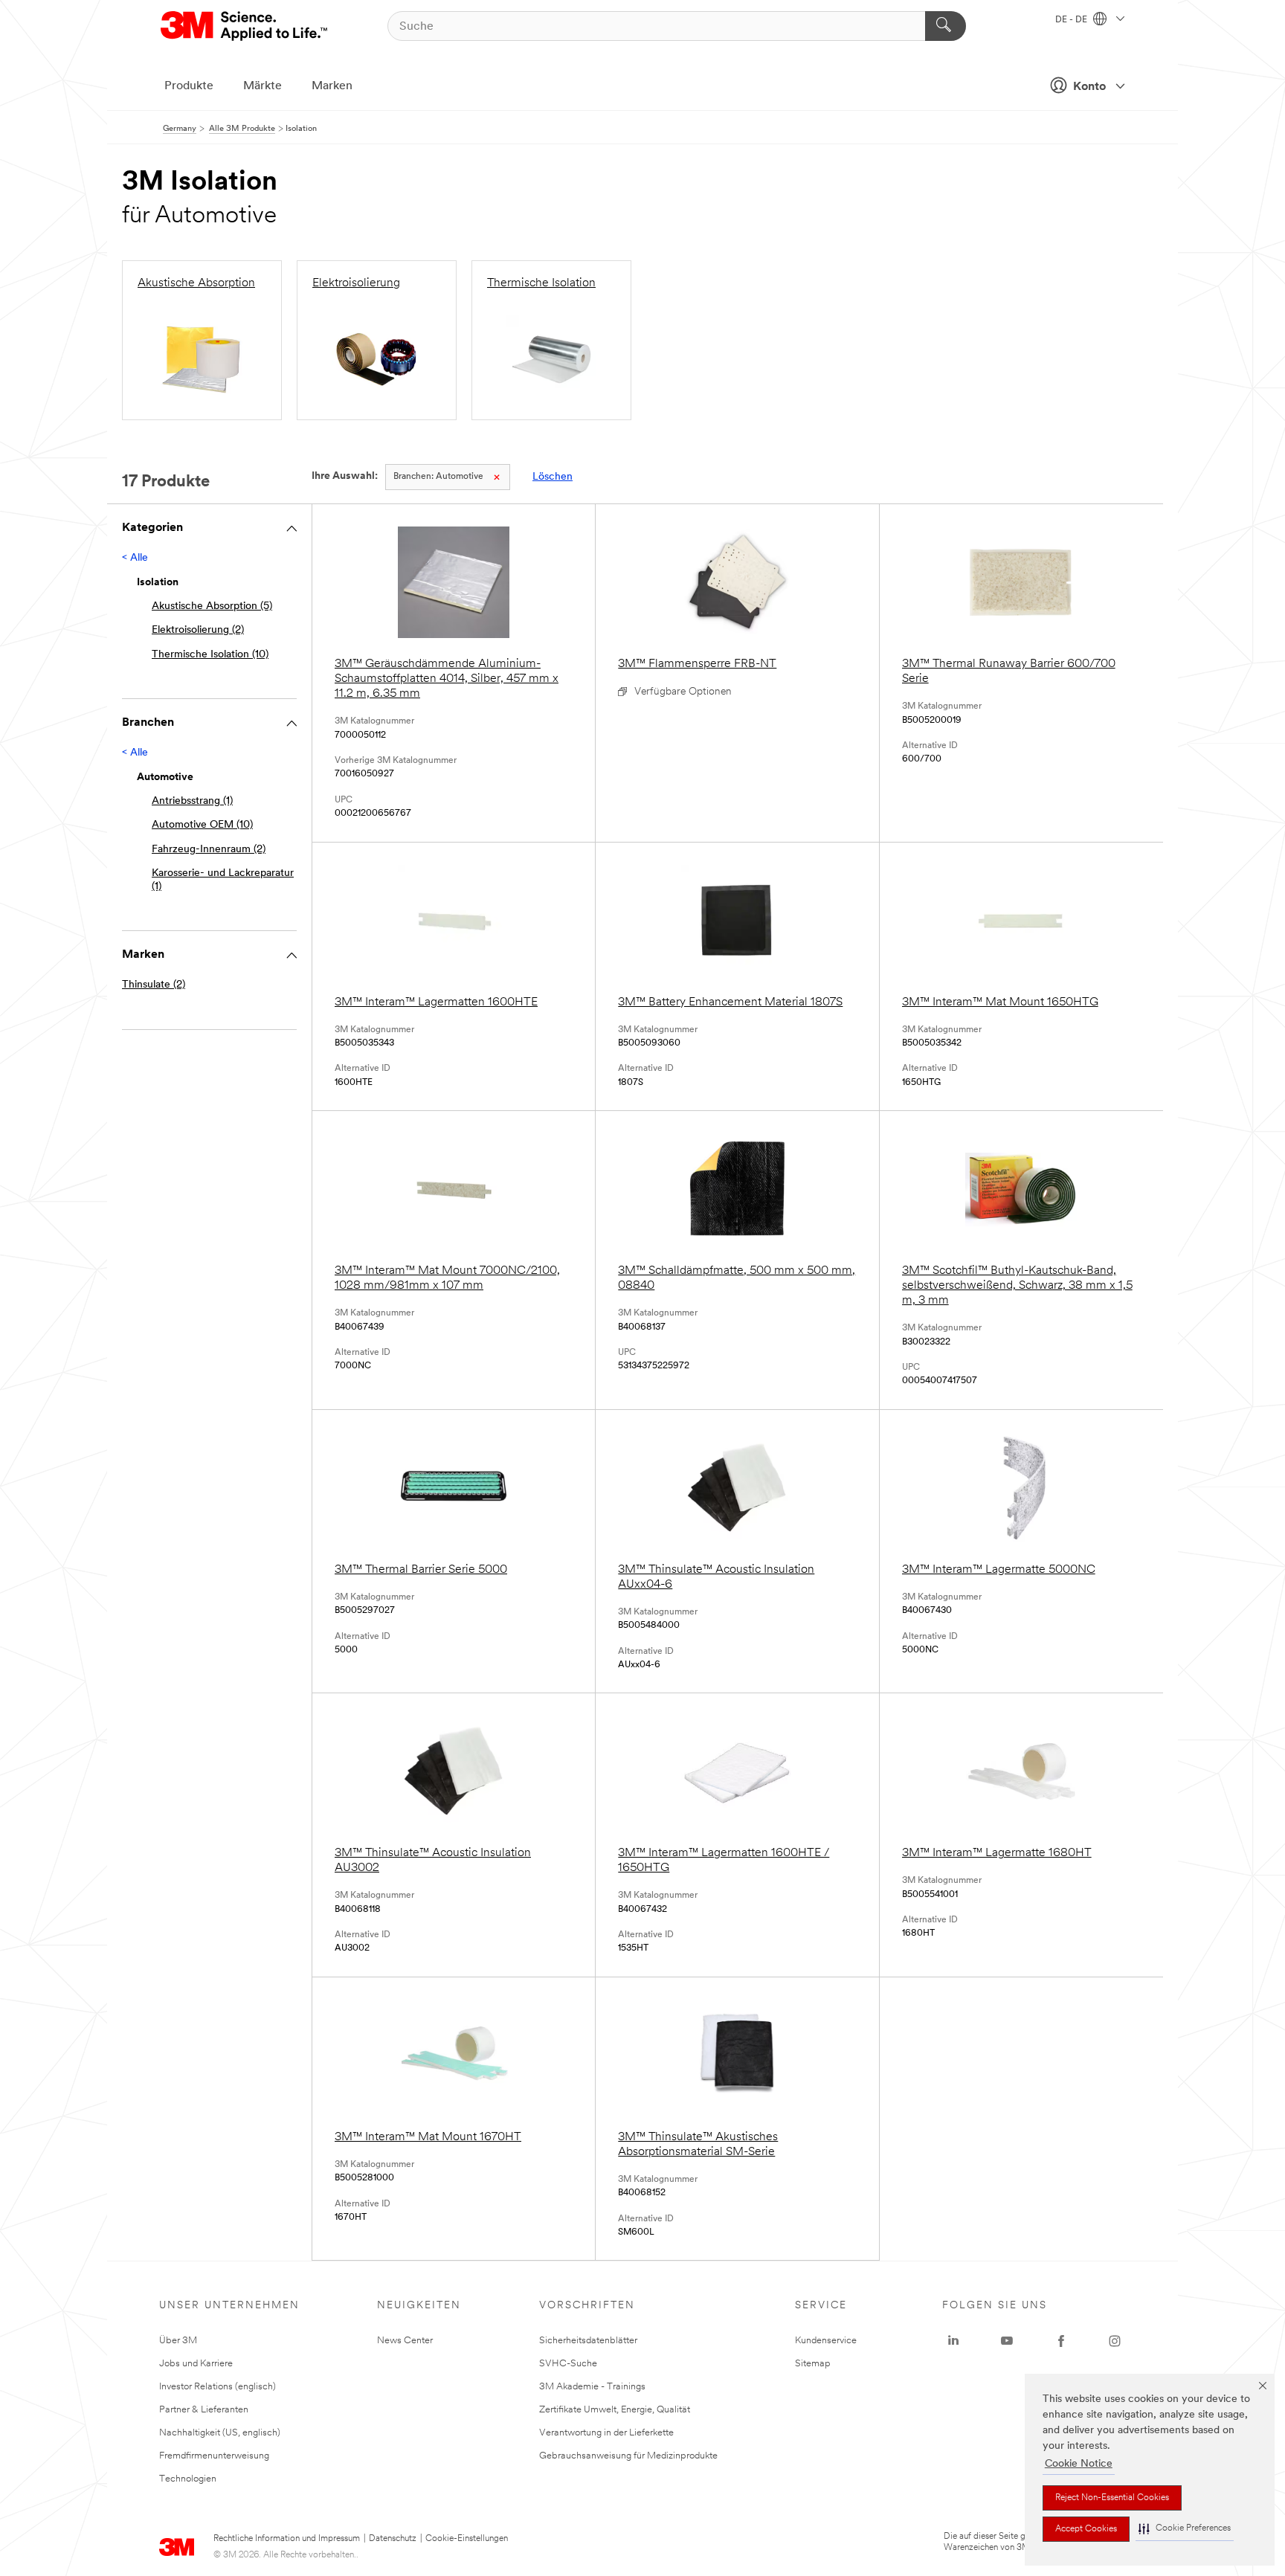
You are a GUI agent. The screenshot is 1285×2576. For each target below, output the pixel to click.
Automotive (438, 477)
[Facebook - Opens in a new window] (1061, 2341)
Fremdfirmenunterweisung (214, 2456)
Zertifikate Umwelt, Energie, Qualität (615, 2410)
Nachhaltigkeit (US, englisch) (220, 2433)
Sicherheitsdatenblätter (588, 2341)
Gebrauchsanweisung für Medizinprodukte (628, 2456)
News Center (405, 2341)
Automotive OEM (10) (202, 825)
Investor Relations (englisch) (218, 2387)
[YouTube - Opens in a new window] (1007, 2341)
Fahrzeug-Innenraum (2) (209, 850)
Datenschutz (393, 2539)
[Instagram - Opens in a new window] (1115, 2341)
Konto (1089, 87)
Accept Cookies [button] (1086, 2529)
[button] (1185, 2529)
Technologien (188, 2479)
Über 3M (178, 2341)
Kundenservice (826, 2341)
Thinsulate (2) (154, 985)
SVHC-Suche (568, 2364)
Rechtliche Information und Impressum (287, 2539)
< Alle (135, 558)
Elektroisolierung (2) (198, 630)
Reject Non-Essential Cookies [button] (1112, 2498)
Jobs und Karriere (196, 2364)
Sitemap (813, 2364)
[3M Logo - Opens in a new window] (245, 26)
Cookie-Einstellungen (467, 2539)
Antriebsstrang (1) (192, 801)
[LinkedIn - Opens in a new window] (953, 2341)
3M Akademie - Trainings (592, 2387)
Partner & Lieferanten (204, 2410)
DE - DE (1072, 20)
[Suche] (946, 26)
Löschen (553, 477)
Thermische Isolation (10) (210, 655)
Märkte (263, 86)
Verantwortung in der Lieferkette (606, 2433)
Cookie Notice (1079, 2464)
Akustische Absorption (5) (212, 606)
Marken (332, 86)
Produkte (189, 86)
